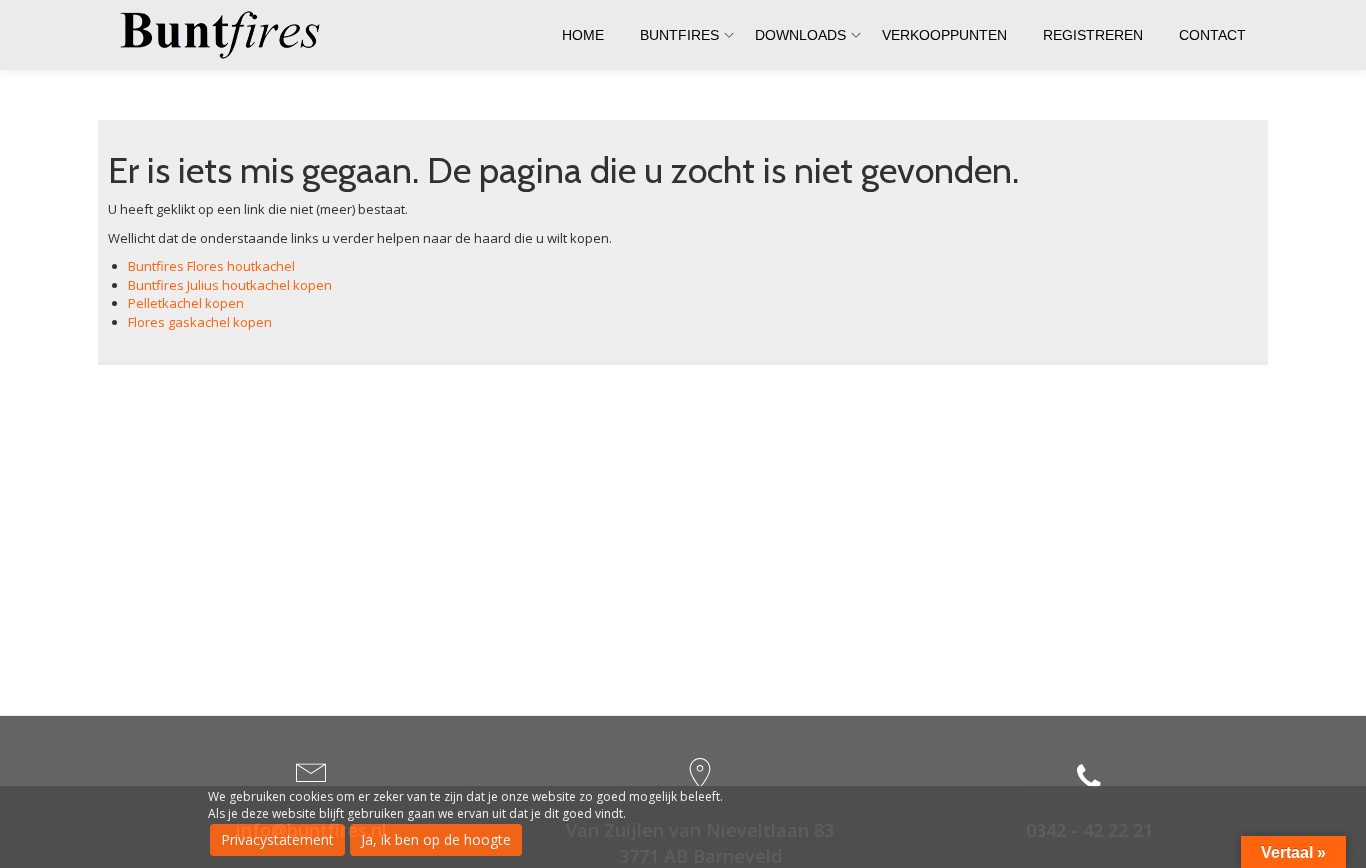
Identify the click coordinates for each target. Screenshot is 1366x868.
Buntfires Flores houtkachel (211, 266)
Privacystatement (277, 839)
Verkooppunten (944, 35)
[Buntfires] (223, 35)
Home (583, 35)
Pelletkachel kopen (186, 303)
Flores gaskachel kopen (200, 322)
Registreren (1093, 35)
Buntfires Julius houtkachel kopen (230, 285)
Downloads (800, 35)
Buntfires (679, 35)
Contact (1212, 35)
